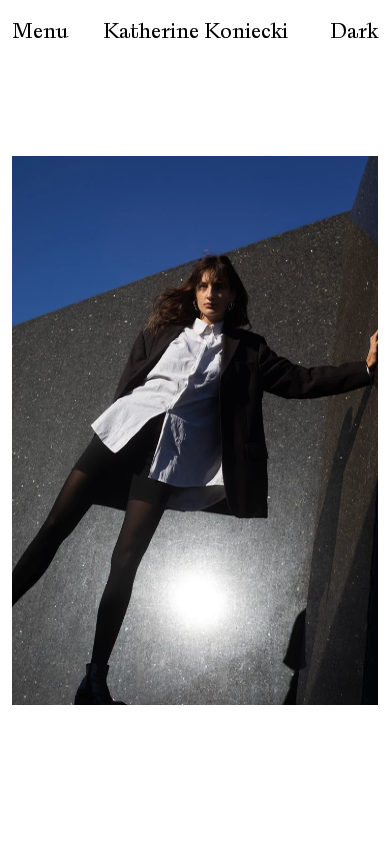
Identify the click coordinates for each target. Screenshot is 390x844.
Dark (354, 31)
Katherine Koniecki (195, 30)
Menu (40, 31)
